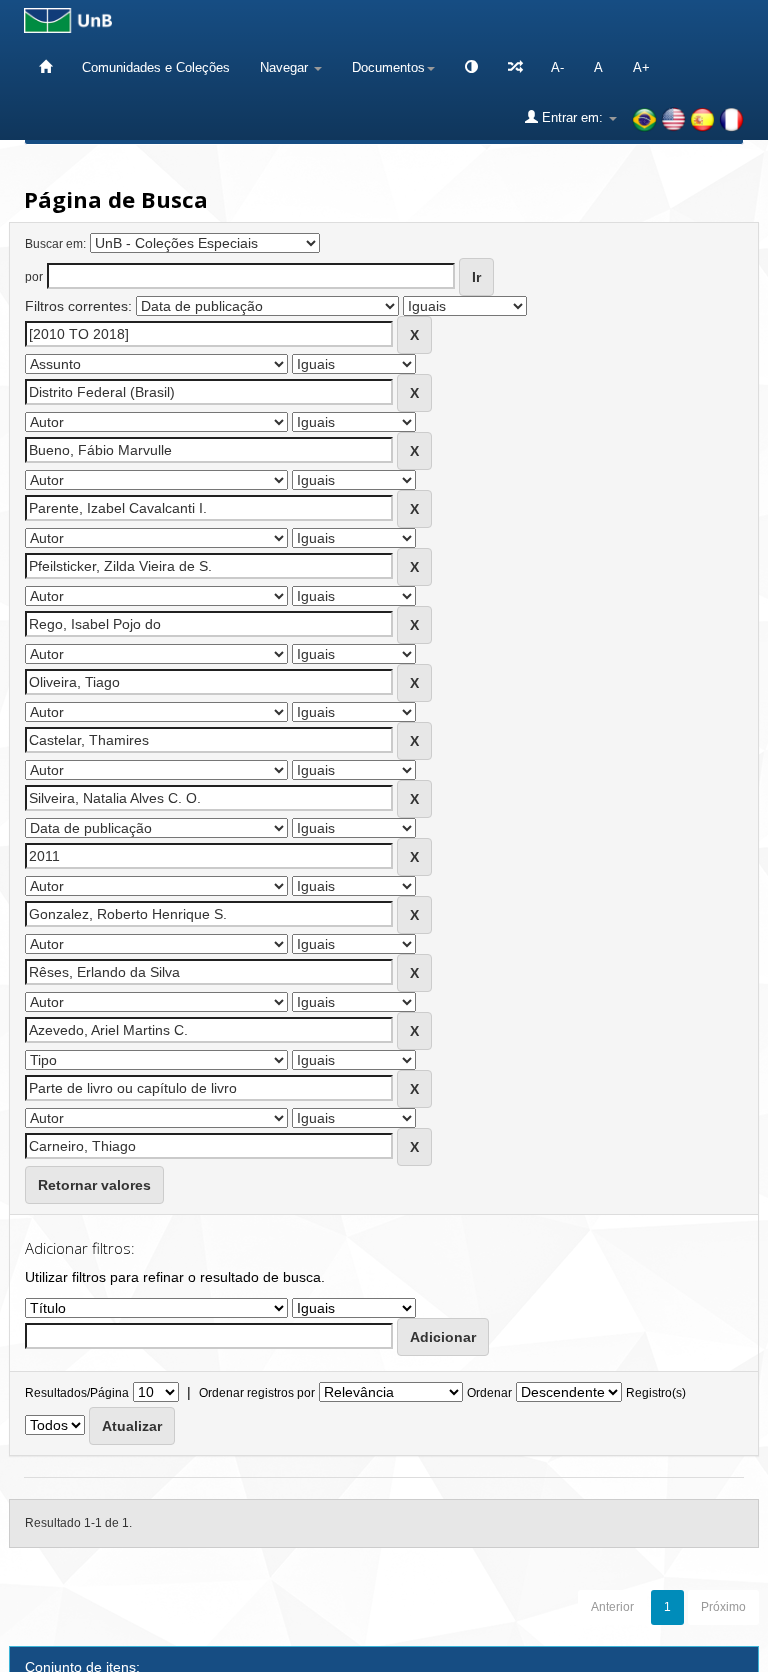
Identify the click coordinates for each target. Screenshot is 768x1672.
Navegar (286, 67)
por (34, 277)
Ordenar (489, 1393)
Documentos (388, 67)
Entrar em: (572, 117)
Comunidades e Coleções (156, 67)
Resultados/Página (77, 1393)
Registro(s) (656, 1393)
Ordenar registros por (257, 1393)
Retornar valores (94, 1185)
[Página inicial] (45, 67)
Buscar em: (55, 244)
